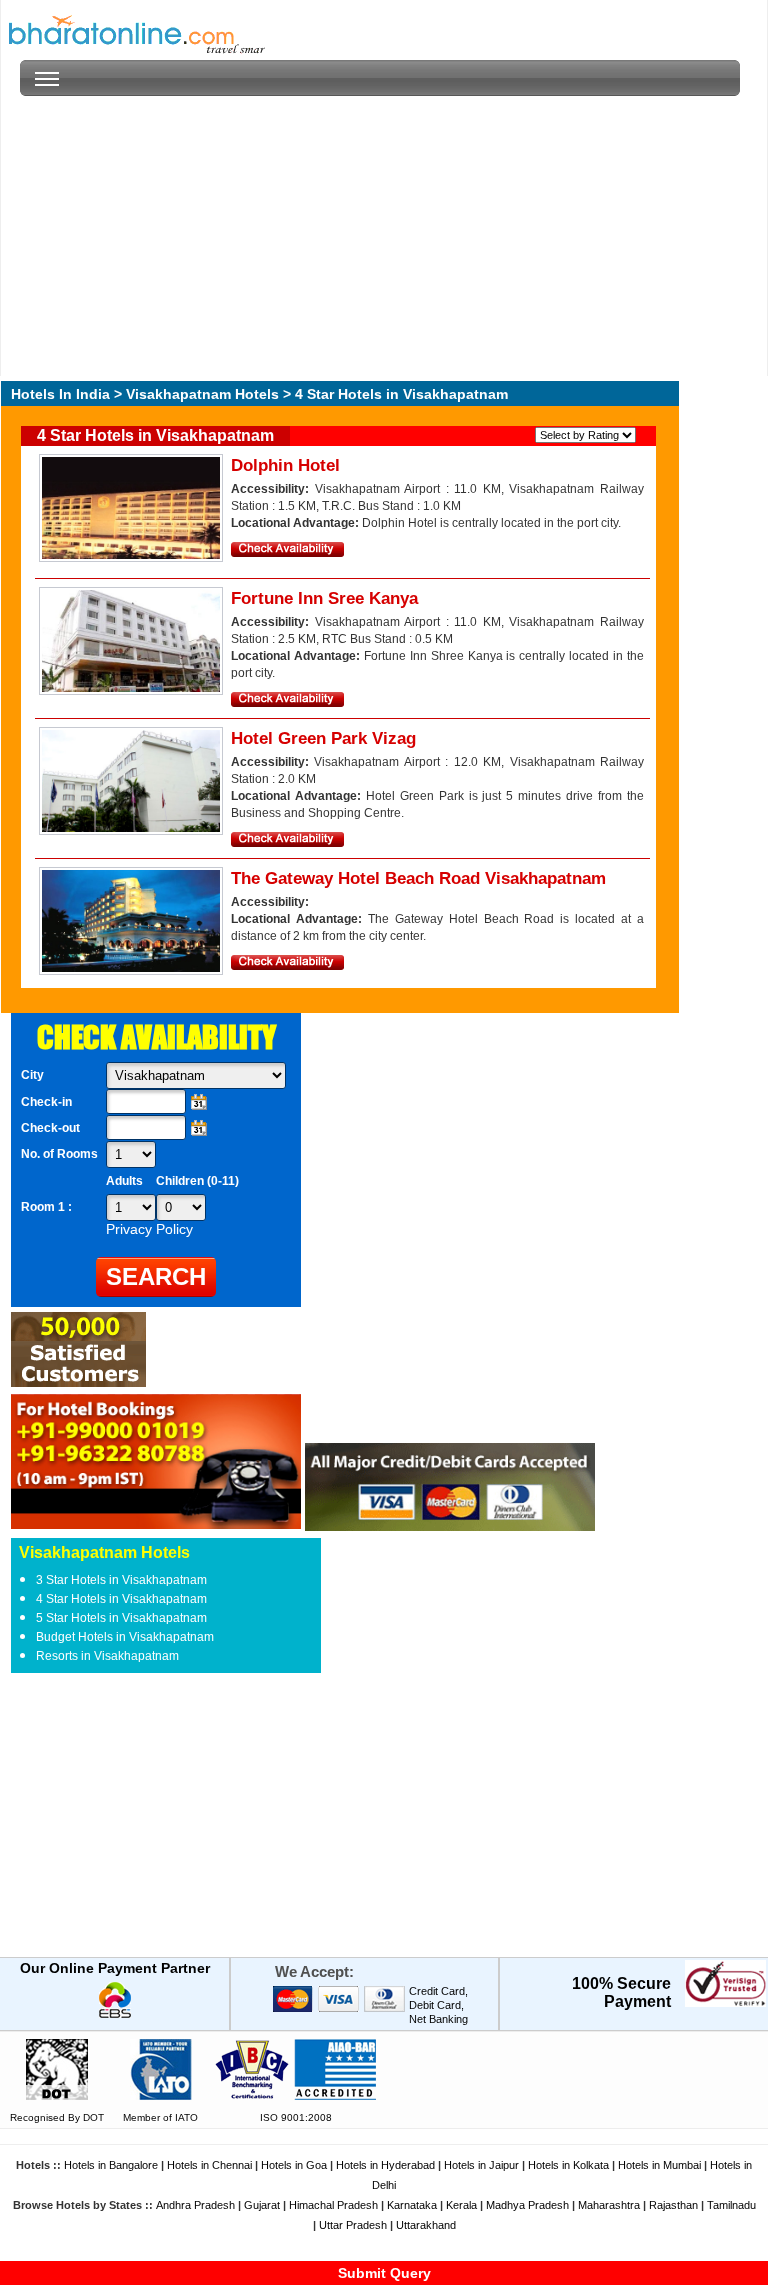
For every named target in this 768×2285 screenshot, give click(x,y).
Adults (124, 1181)
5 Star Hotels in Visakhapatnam (121, 1618)
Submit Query (384, 2273)
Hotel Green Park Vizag (323, 738)
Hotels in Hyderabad (385, 2165)
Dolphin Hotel (285, 465)
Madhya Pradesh (527, 2205)
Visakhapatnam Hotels (202, 394)
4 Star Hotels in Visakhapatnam (121, 1599)
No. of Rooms (59, 1154)
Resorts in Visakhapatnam (107, 1656)
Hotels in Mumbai (659, 2165)
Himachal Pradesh (333, 2205)
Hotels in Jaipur (481, 2165)
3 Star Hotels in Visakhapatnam (121, 1580)
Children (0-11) (197, 1181)
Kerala (461, 2205)
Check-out (50, 1128)
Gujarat (262, 2205)
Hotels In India (60, 394)
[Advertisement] (380, 236)
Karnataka (412, 2205)
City (32, 1075)
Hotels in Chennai (209, 2165)
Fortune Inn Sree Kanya (324, 598)
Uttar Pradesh (353, 2225)
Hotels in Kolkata (568, 2165)
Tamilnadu (731, 2205)
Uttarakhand (426, 2225)
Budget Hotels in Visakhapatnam (125, 1637)
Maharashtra (609, 2205)
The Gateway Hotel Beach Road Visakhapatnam (418, 878)
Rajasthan (673, 2205)
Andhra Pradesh (195, 2205)
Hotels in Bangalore (111, 2165)
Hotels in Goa (294, 2165)
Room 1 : (48, 1207)
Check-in (46, 1102)
